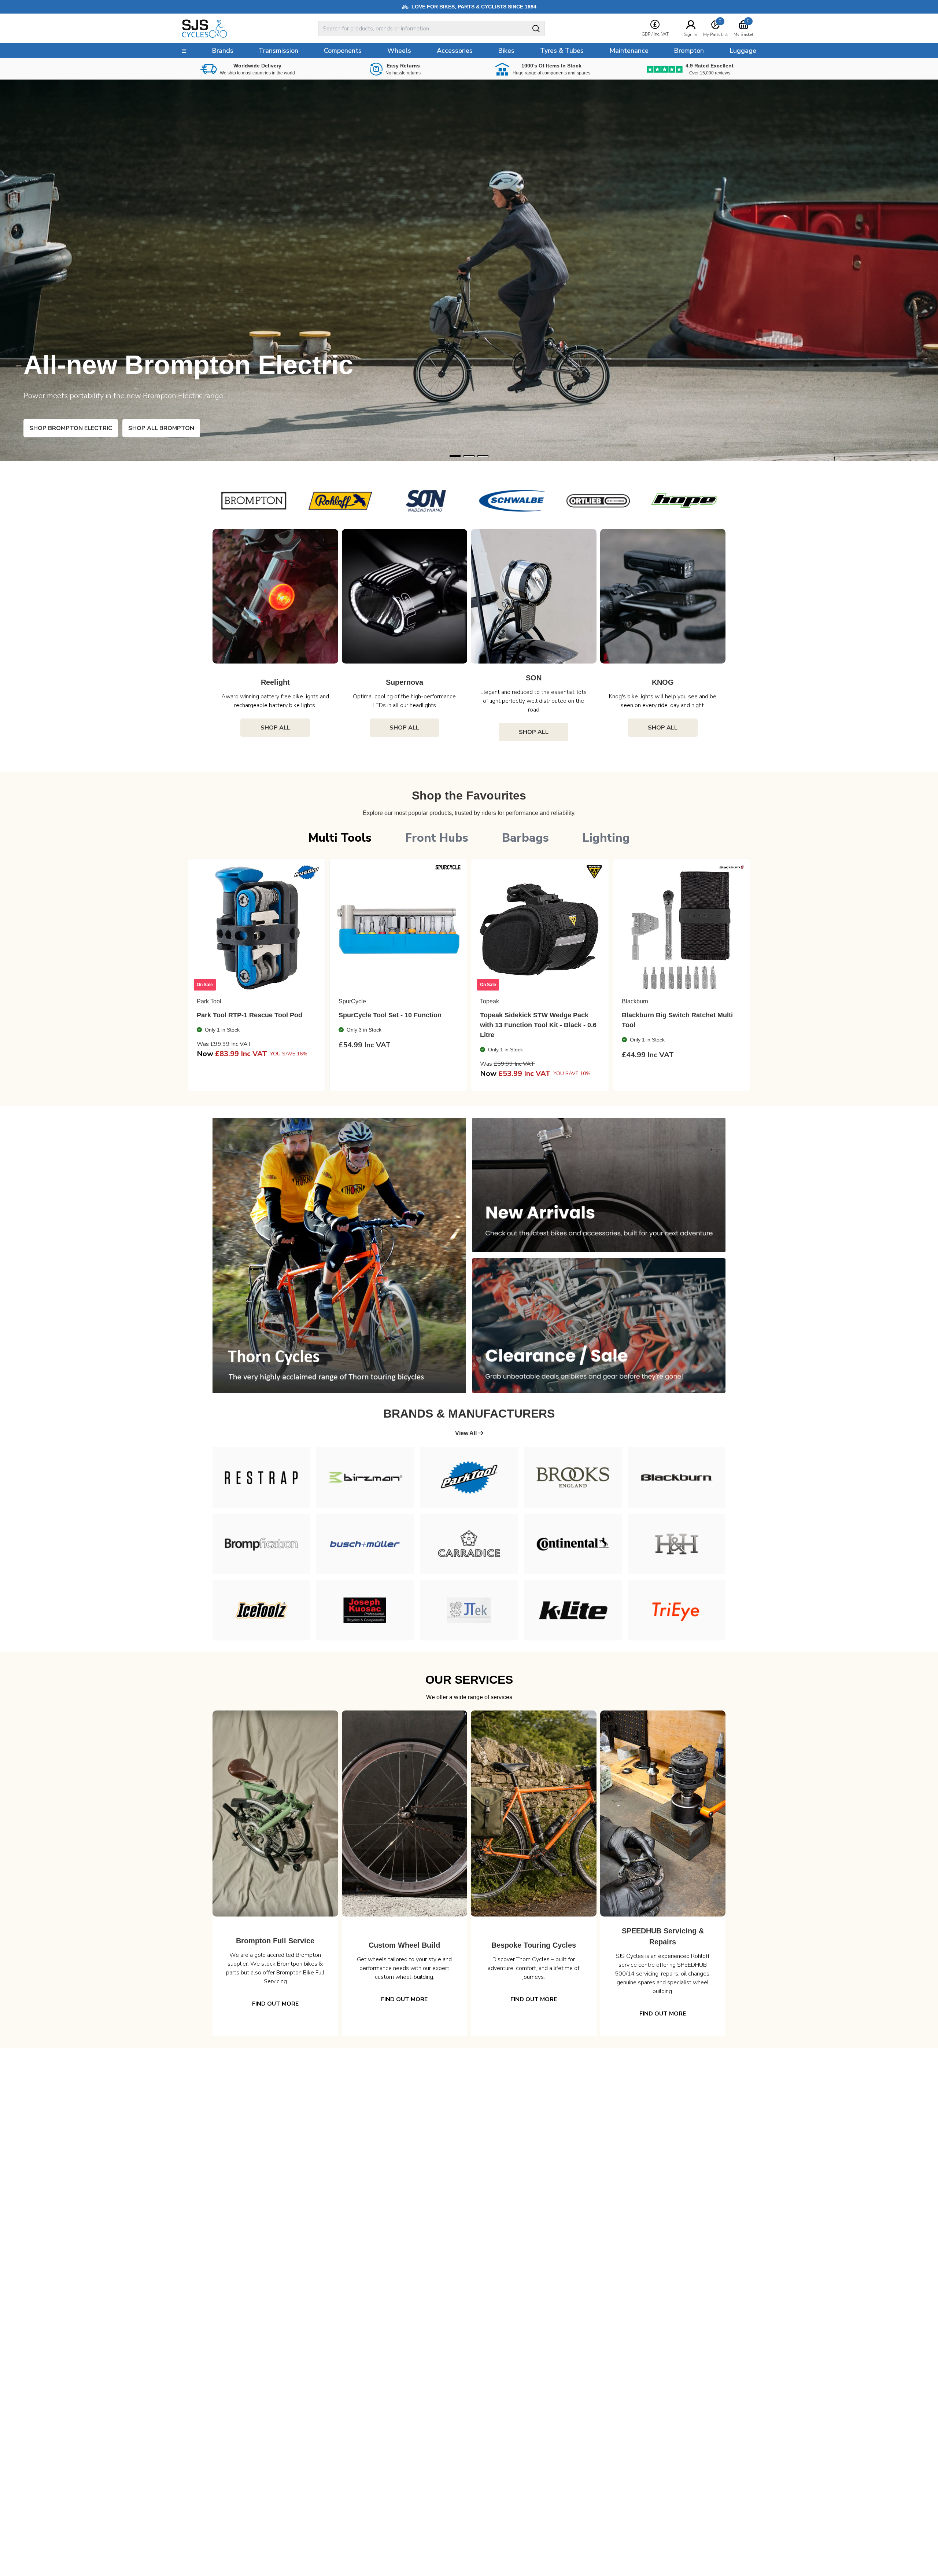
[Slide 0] (455, 456)
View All (467, 1433)
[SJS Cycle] (237, 29)
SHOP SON (58, 428)
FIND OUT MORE (275, 2004)
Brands (223, 51)
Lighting (606, 838)
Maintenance (629, 51)
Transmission (278, 51)
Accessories (455, 51)
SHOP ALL (275, 728)
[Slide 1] (469, 456)
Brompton (689, 51)
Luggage (743, 51)
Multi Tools (340, 838)
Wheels (399, 51)
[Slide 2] (483, 456)
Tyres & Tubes (562, 51)
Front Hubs (437, 838)
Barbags (525, 838)
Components (343, 51)
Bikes (506, 51)
